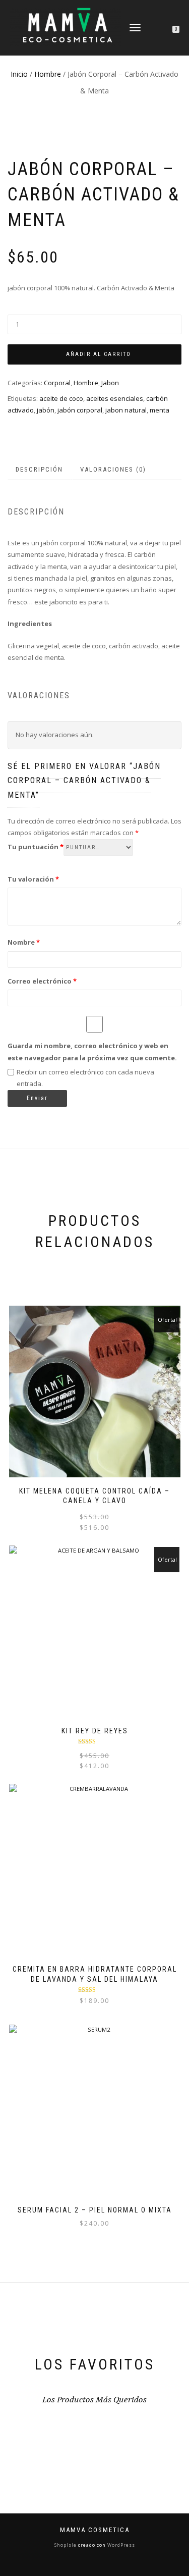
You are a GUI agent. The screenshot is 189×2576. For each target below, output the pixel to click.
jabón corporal (80, 410)
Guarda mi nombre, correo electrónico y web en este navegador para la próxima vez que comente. (92, 1051)
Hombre (48, 74)
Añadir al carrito (99, 354)
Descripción (39, 469)
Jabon (110, 383)
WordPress (120, 2545)
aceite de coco (61, 398)
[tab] (40, 470)
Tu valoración (33, 879)
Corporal (57, 383)
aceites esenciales (115, 398)
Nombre (24, 942)
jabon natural (126, 410)
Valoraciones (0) (113, 469)
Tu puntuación (36, 847)
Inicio (19, 74)
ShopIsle (66, 2545)
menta (160, 410)
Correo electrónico (42, 981)
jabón (46, 410)
